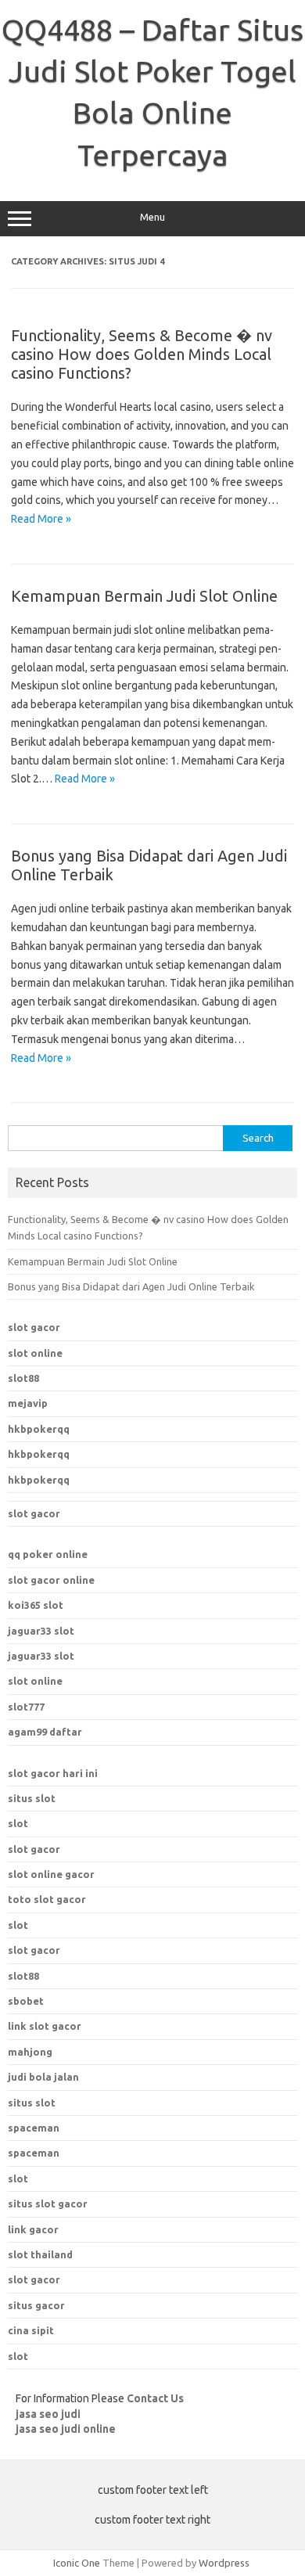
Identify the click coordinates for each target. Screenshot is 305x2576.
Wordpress (224, 2563)
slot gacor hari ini (53, 1773)
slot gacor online (51, 1580)
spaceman (34, 2153)
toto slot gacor (47, 1899)
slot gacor (34, 1327)
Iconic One (77, 2563)
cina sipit (31, 2330)
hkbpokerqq (39, 1429)
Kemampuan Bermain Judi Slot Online (144, 596)
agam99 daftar (45, 1732)
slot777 (26, 1707)
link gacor (33, 2229)
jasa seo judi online (66, 2429)
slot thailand (40, 2254)
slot (18, 1823)
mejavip (28, 1403)
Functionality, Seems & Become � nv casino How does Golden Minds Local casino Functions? (142, 354)
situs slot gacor (48, 2204)
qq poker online (48, 1554)
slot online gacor (51, 1874)
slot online (35, 1353)
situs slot (32, 1798)
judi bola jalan (43, 2077)
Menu (152, 217)
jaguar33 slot (41, 1631)
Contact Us (155, 2398)
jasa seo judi (48, 2414)
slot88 (23, 1378)
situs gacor (36, 2305)
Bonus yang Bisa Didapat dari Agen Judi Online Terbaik (131, 1286)
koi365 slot (36, 1605)
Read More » (41, 519)
